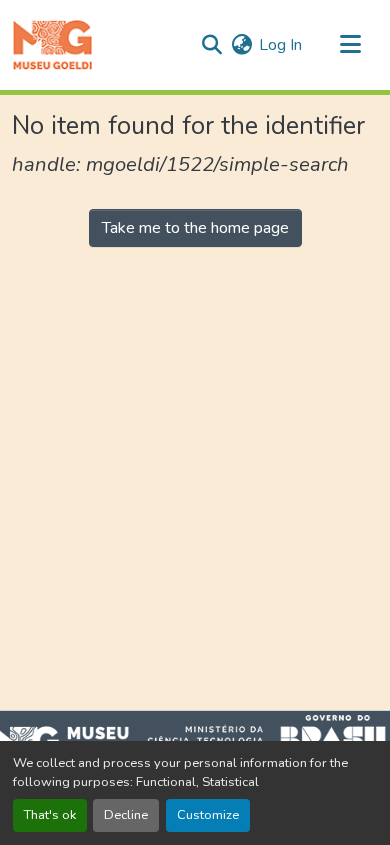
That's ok (50, 815)
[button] (52, 45)
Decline (126, 815)
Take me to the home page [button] (195, 228)
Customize (208, 815)
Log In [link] (280, 45)
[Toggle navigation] (350, 45)
